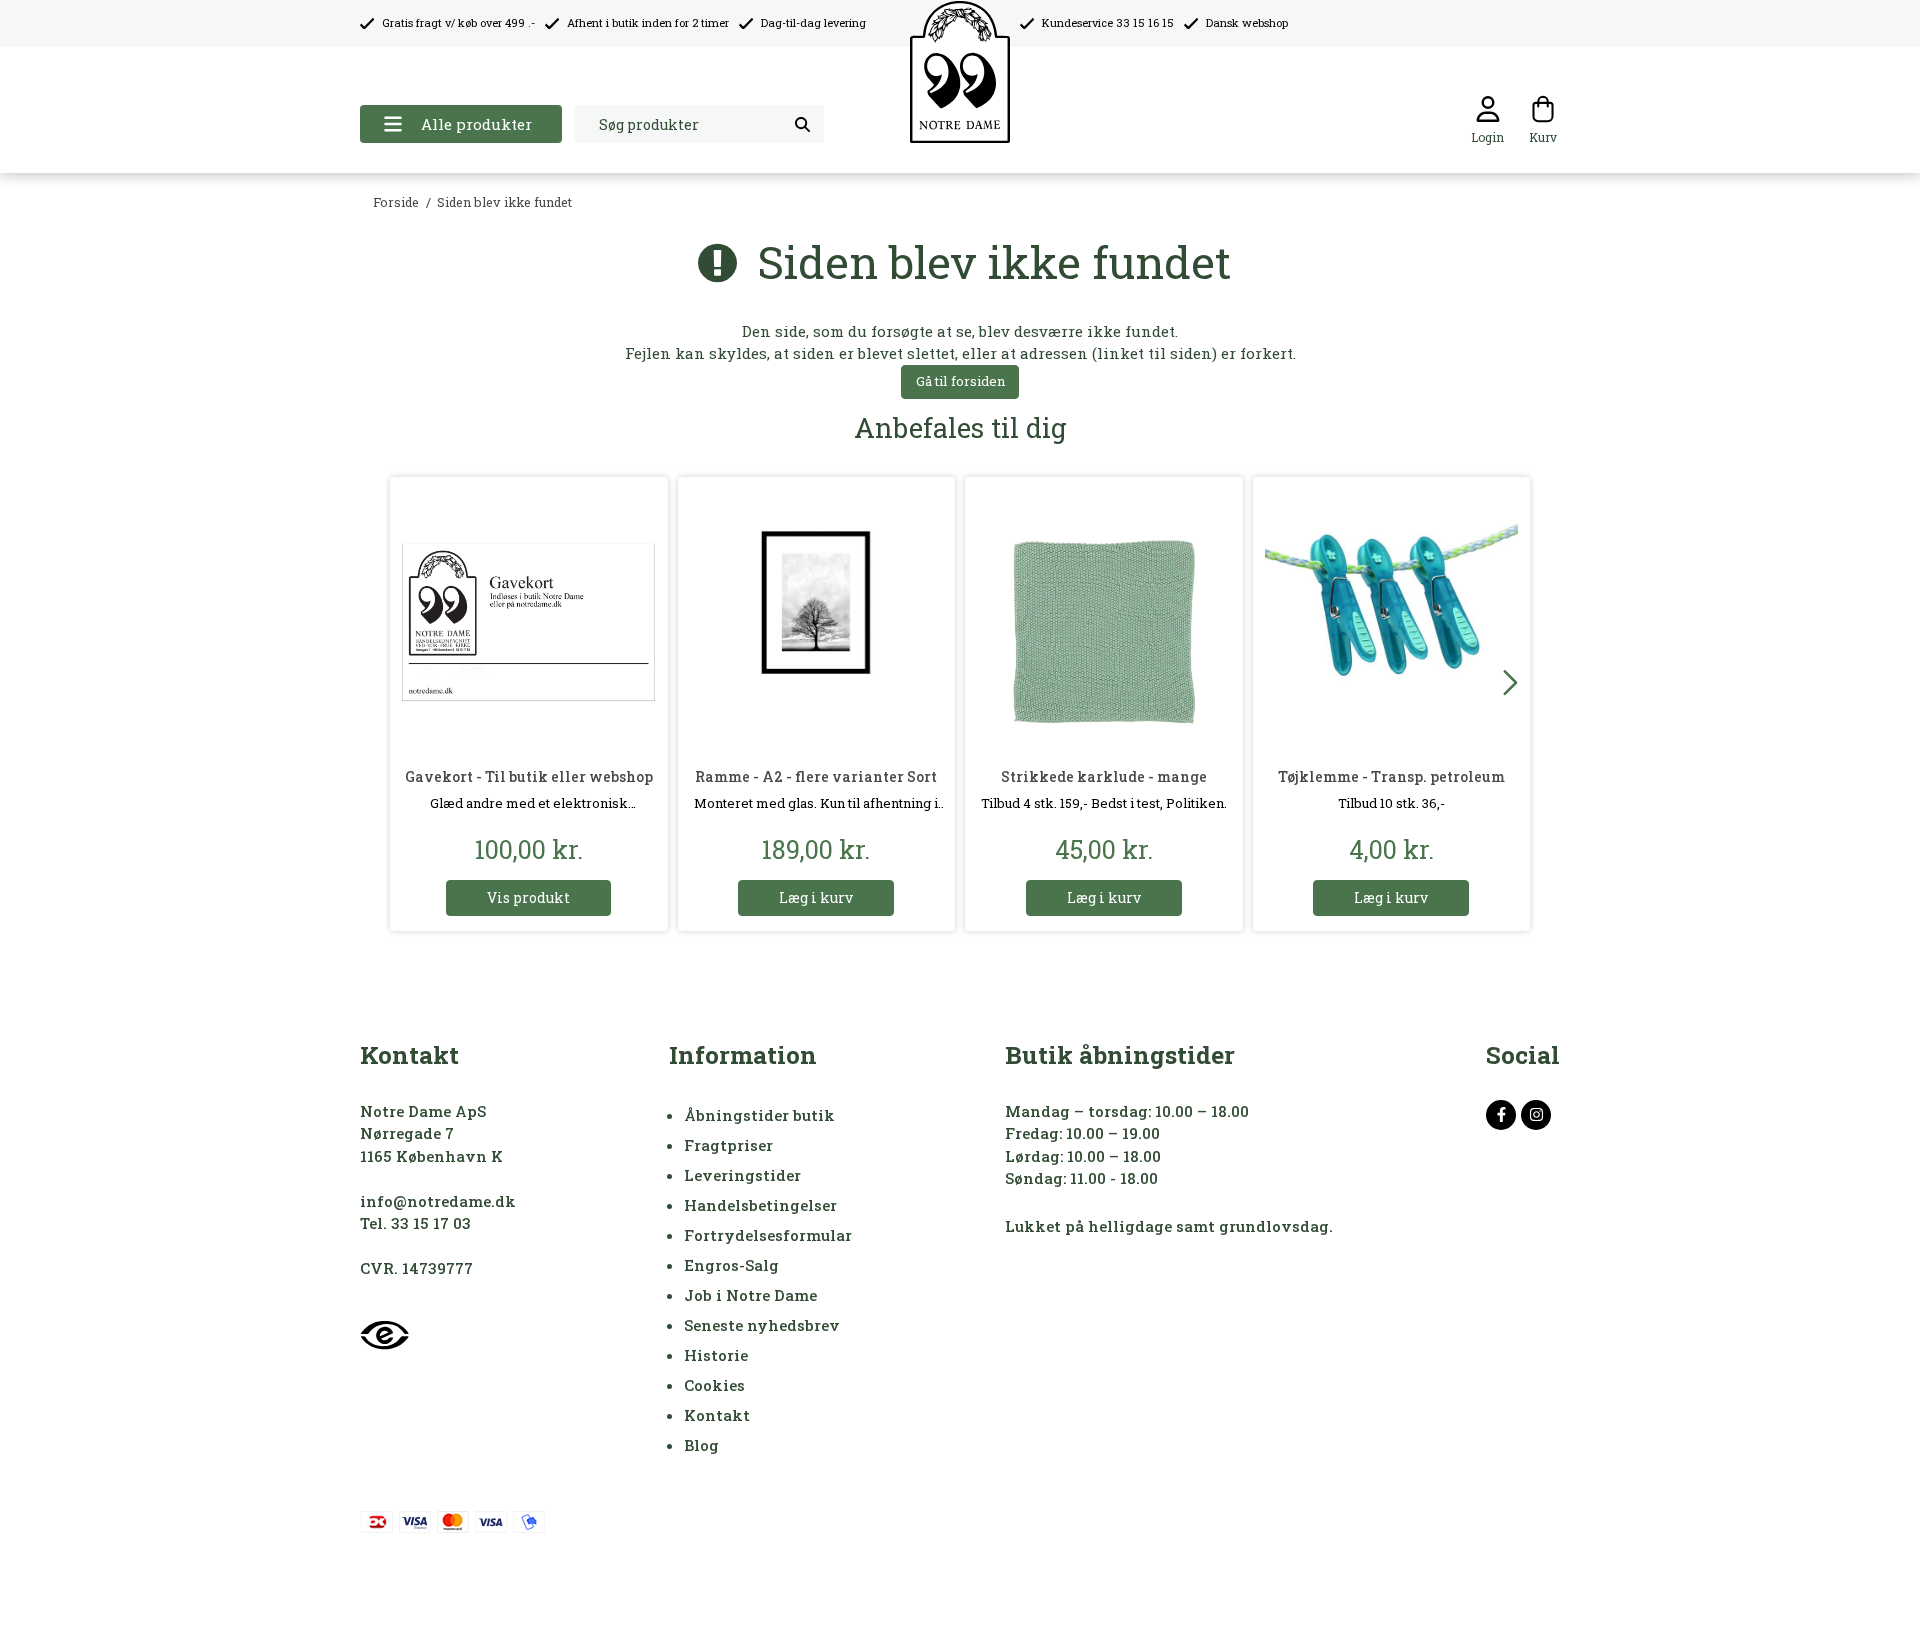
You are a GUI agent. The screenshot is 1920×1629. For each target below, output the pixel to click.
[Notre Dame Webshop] (960, 72)
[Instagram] (1536, 1115)
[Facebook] (1501, 1115)
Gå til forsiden (960, 381)
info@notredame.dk (438, 1201)
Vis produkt (528, 897)
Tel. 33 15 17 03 (415, 1223)
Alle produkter (476, 124)
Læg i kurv (816, 897)
